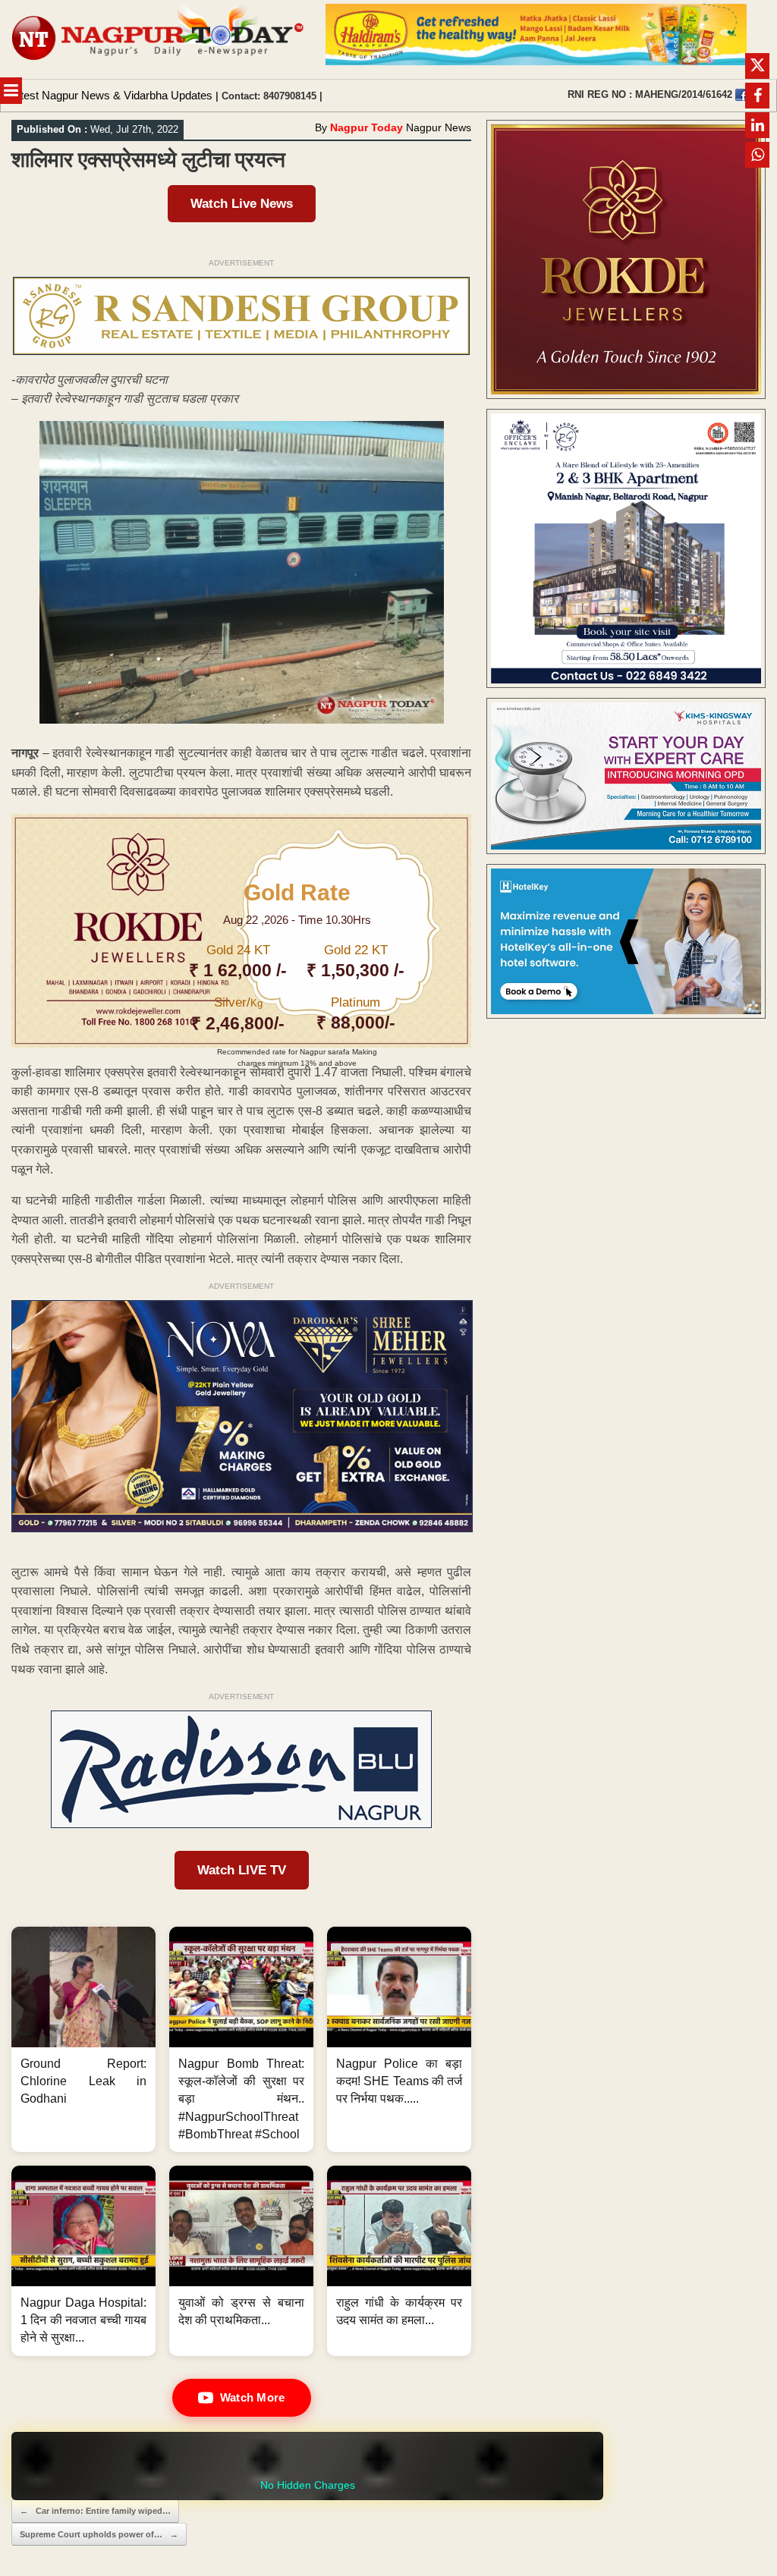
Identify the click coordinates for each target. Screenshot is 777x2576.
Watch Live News (242, 204)
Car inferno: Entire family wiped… (95, 2511)
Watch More (253, 2397)
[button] (83, 2039)
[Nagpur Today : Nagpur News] (159, 39)
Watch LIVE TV (242, 1870)
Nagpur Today (366, 127)
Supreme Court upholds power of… (99, 2534)
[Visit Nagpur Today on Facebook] (741, 95)
